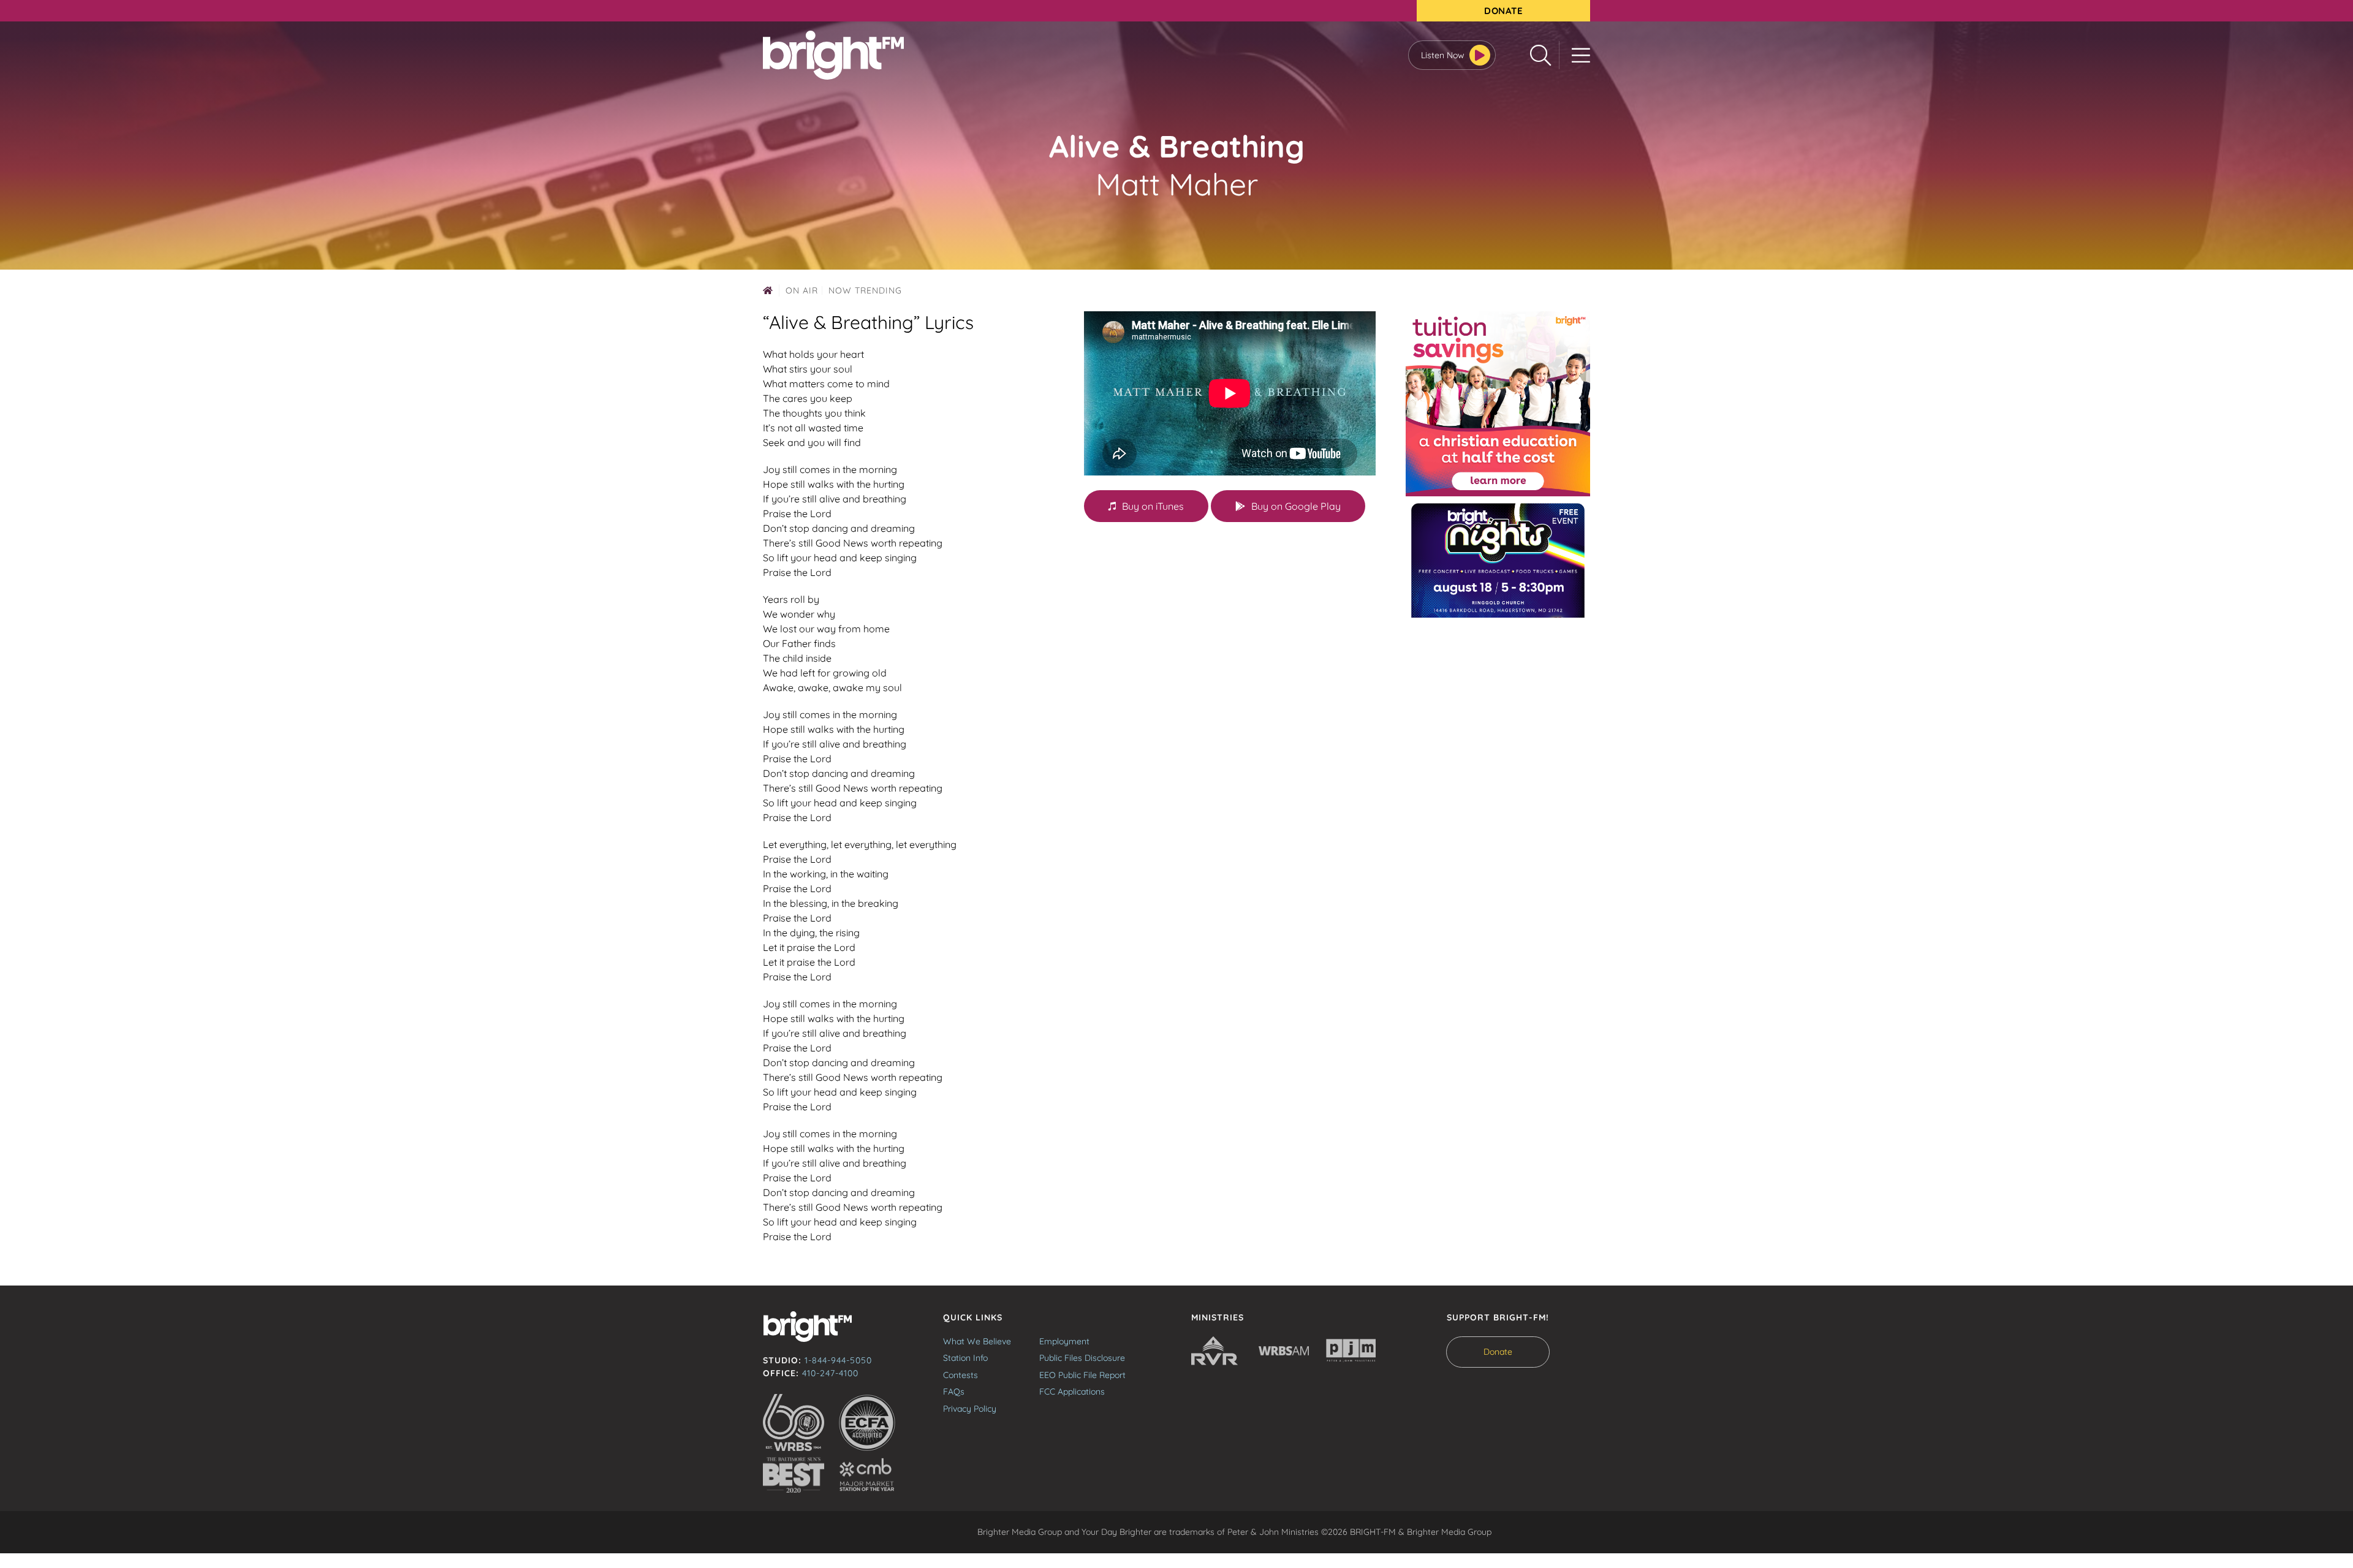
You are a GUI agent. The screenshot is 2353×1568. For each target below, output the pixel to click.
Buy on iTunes (1153, 506)
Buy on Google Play (1296, 506)
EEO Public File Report (1082, 1375)
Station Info (965, 1358)
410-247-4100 (830, 1373)
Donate (1503, 11)
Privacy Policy (970, 1409)
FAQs (954, 1392)
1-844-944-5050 (838, 1360)
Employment (1064, 1341)
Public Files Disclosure (1082, 1358)
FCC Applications (1072, 1392)
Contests (961, 1375)
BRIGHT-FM (833, 55)
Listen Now (1443, 55)
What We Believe (977, 1341)
